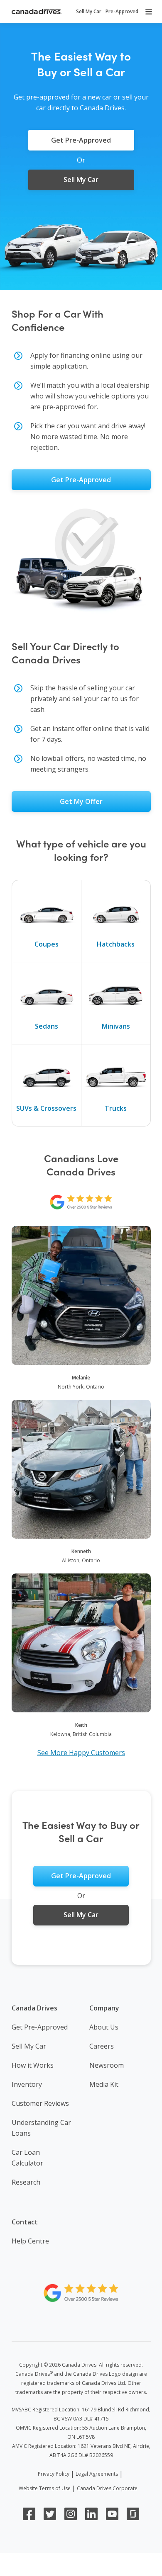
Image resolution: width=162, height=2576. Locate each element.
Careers (102, 2046)
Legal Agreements (97, 2474)
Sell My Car (29, 2046)
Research (26, 2182)
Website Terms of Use (45, 2488)
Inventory (27, 2084)
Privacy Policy (54, 2474)
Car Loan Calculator (27, 2158)
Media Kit (104, 2084)
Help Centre (30, 2241)
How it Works (33, 2065)
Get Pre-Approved (40, 2027)
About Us (104, 2027)
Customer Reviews (40, 2103)
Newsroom (107, 2065)
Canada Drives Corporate (107, 2488)
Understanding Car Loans (41, 2128)
